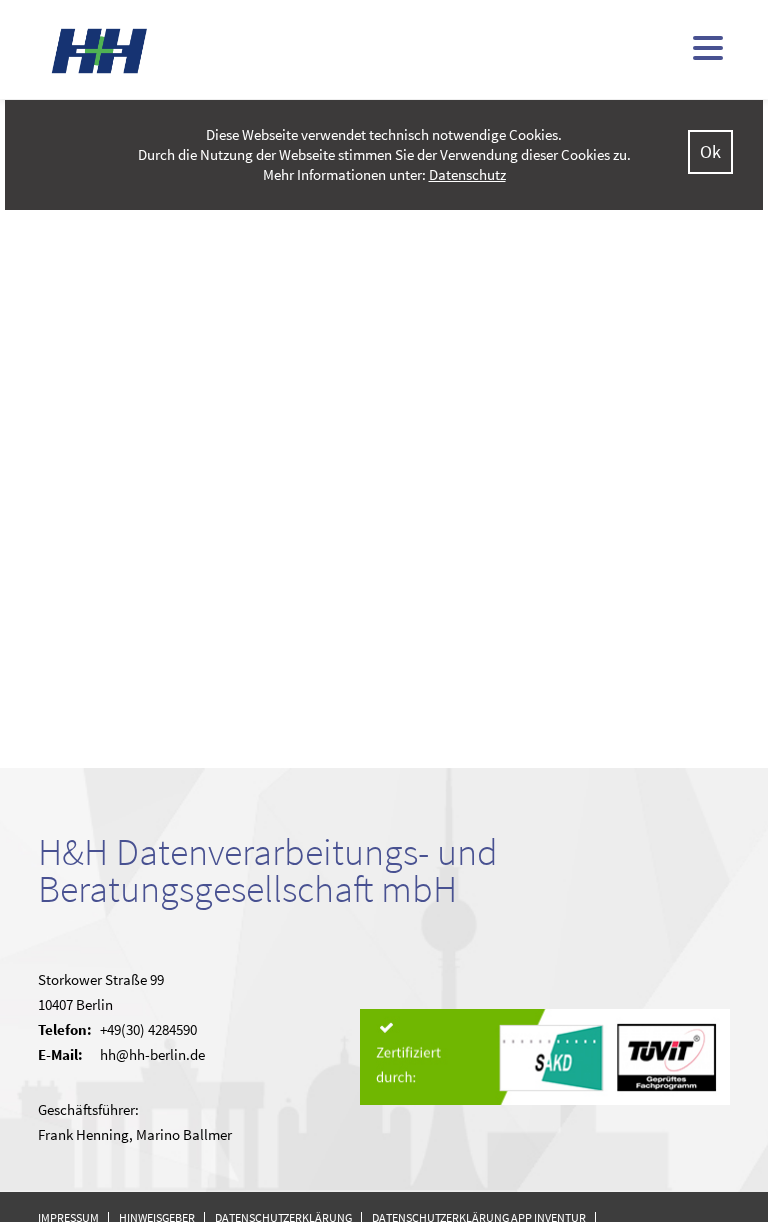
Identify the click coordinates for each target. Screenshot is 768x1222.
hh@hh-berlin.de (152, 1054)
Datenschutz (467, 174)
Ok (710, 151)
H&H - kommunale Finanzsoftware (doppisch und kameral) (100, 50)
